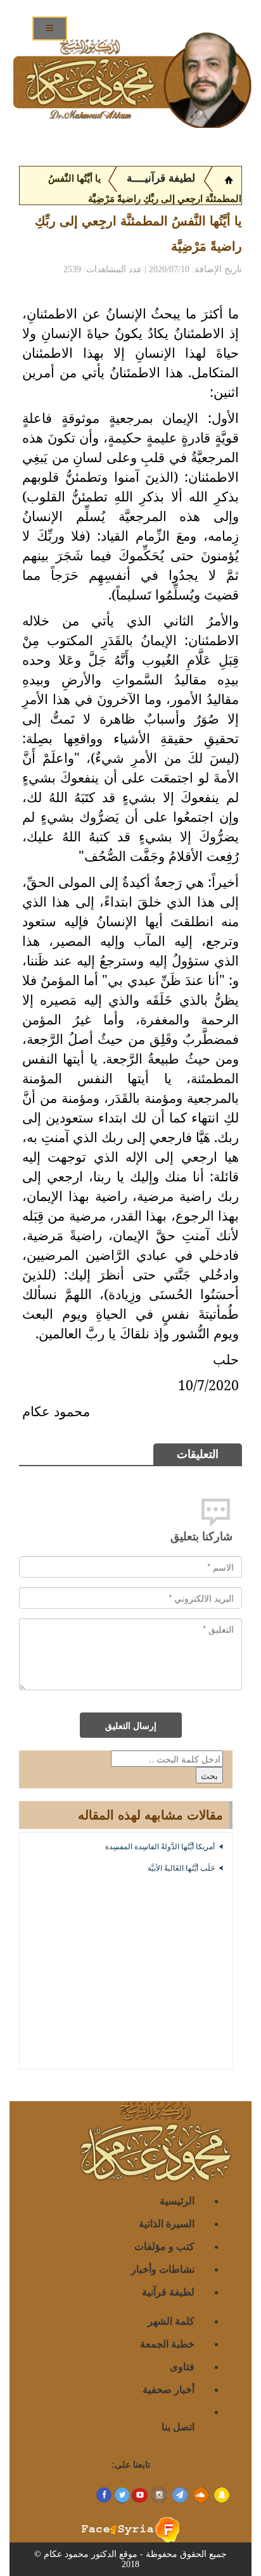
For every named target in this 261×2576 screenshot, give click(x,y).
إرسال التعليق (131, 1725)
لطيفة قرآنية (168, 2291)
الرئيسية (177, 2200)
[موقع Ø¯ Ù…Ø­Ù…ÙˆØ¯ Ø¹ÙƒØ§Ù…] (229, 179)
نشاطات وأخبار (163, 2269)
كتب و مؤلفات (164, 2246)
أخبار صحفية (169, 2389)
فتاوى (182, 2366)
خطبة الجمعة (167, 2343)
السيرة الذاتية (167, 2223)
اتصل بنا (178, 2426)
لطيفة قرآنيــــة (161, 178)
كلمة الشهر (171, 2321)
